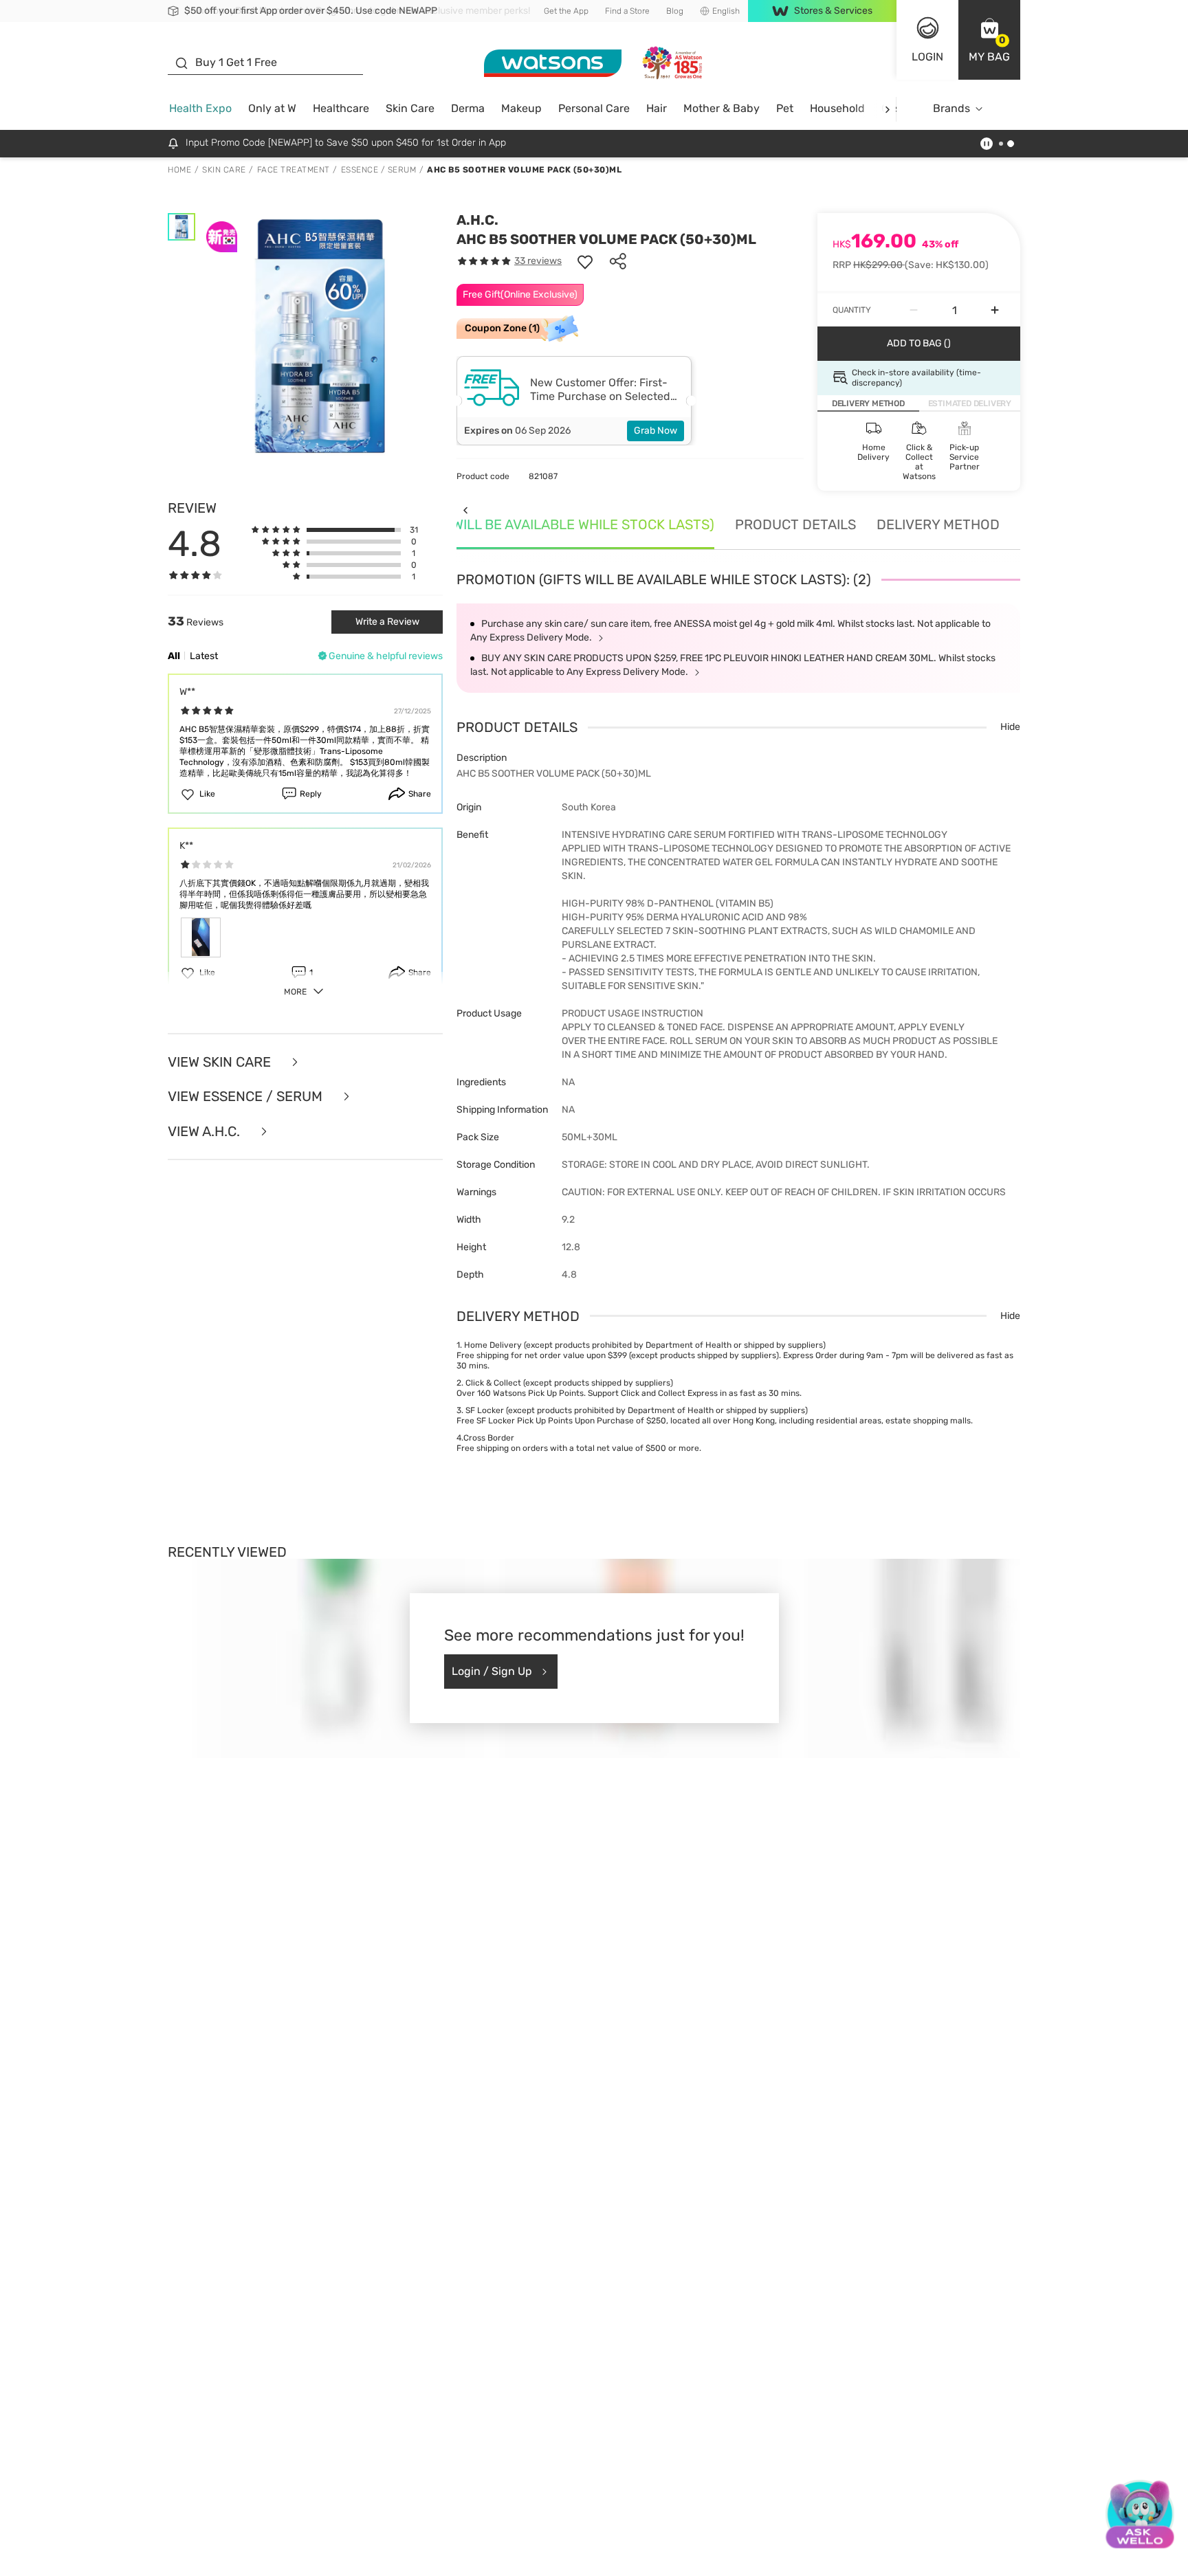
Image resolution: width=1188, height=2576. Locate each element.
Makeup (521, 108)
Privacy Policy (583, 2562)
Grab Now (656, 431)
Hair (657, 108)
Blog (675, 11)
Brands (951, 108)
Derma (468, 108)
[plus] (995, 310)
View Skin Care (221, 1062)
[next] (887, 109)
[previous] (465, 510)
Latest (204, 656)
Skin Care (410, 108)
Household (837, 108)
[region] (594, 2552)
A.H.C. (477, 220)
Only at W (272, 108)
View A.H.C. (206, 1132)
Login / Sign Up (492, 1671)
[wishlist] (585, 261)
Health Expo (200, 108)
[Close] (1166, 2551)
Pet (785, 108)
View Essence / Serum (247, 1097)
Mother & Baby (722, 108)
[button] (989, 40)
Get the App (566, 11)
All (174, 656)
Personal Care (594, 108)
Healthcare (341, 108)
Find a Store (627, 11)
